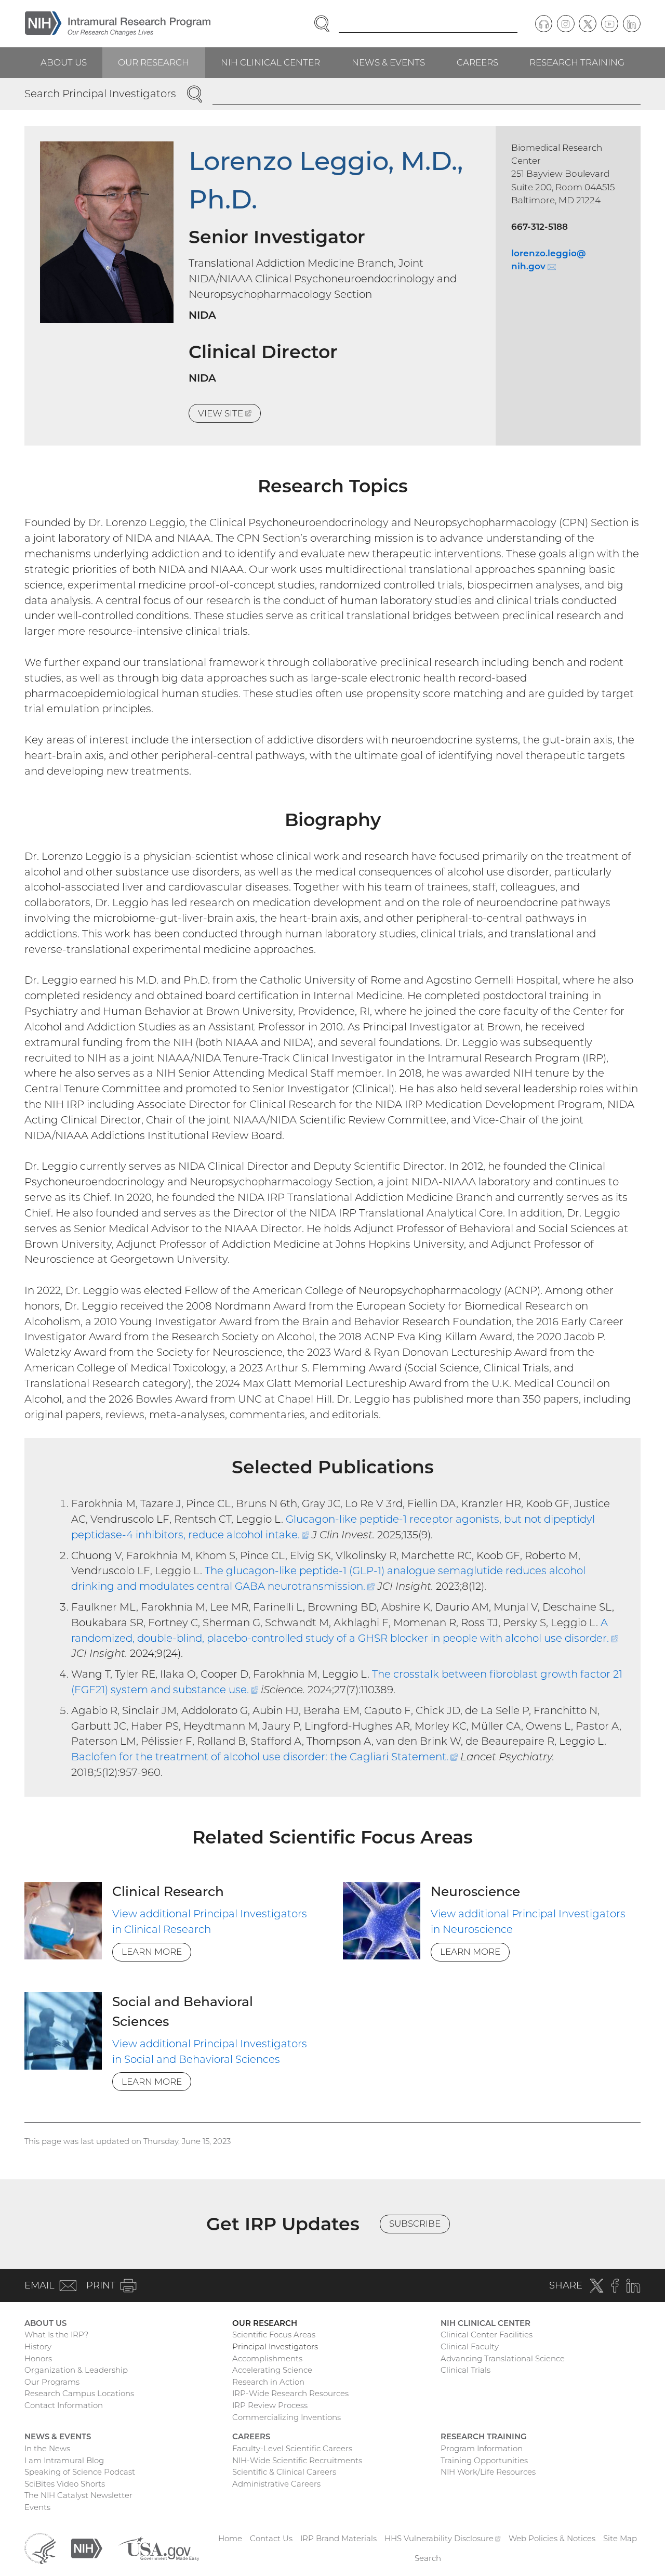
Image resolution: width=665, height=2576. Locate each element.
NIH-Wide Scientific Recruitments (297, 2460)
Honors (38, 2358)
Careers (477, 62)
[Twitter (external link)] (588, 24)
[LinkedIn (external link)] (632, 24)
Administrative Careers (276, 2484)
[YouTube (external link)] (610, 24)
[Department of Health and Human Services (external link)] (40, 2548)
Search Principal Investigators (100, 94)
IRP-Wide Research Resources (290, 2393)
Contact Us (271, 2538)
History (38, 2346)
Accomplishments (267, 2358)
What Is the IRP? (56, 2335)
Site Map (620, 2538)
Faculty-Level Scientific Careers (292, 2448)
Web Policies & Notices (552, 2538)
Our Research (154, 62)
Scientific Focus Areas (274, 2335)
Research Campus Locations (79, 2393)
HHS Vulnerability (443, 2538)
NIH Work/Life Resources (488, 2472)
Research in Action (268, 2382)
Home (230, 2538)
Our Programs (52, 2382)
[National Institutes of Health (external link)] (87, 2548)
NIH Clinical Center (270, 62)
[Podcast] (544, 24)
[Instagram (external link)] (566, 24)
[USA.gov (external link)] (158, 2548)
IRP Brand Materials (338, 2538)
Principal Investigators (275, 2346)
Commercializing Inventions (287, 2417)
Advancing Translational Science (503, 2358)
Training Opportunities (484, 2460)
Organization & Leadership (76, 2370)
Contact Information (64, 2405)
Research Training (577, 62)
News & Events (388, 62)
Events (37, 2507)
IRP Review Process (270, 2405)
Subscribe (415, 2224)
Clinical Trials (465, 2370)
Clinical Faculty (470, 2346)
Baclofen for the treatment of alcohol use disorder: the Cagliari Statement (264, 1757)
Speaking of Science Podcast (80, 2472)
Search (428, 2558)
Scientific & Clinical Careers (284, 2472)
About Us (64, 62)
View (229, 415)
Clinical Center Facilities (487, 2335)
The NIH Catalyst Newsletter (78, 2495)
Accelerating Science (272, 2370)
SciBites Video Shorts (65, 2484)
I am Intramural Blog (64, 2460)
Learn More (152, 1952)
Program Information (482, 2448)
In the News (47, 2448)
